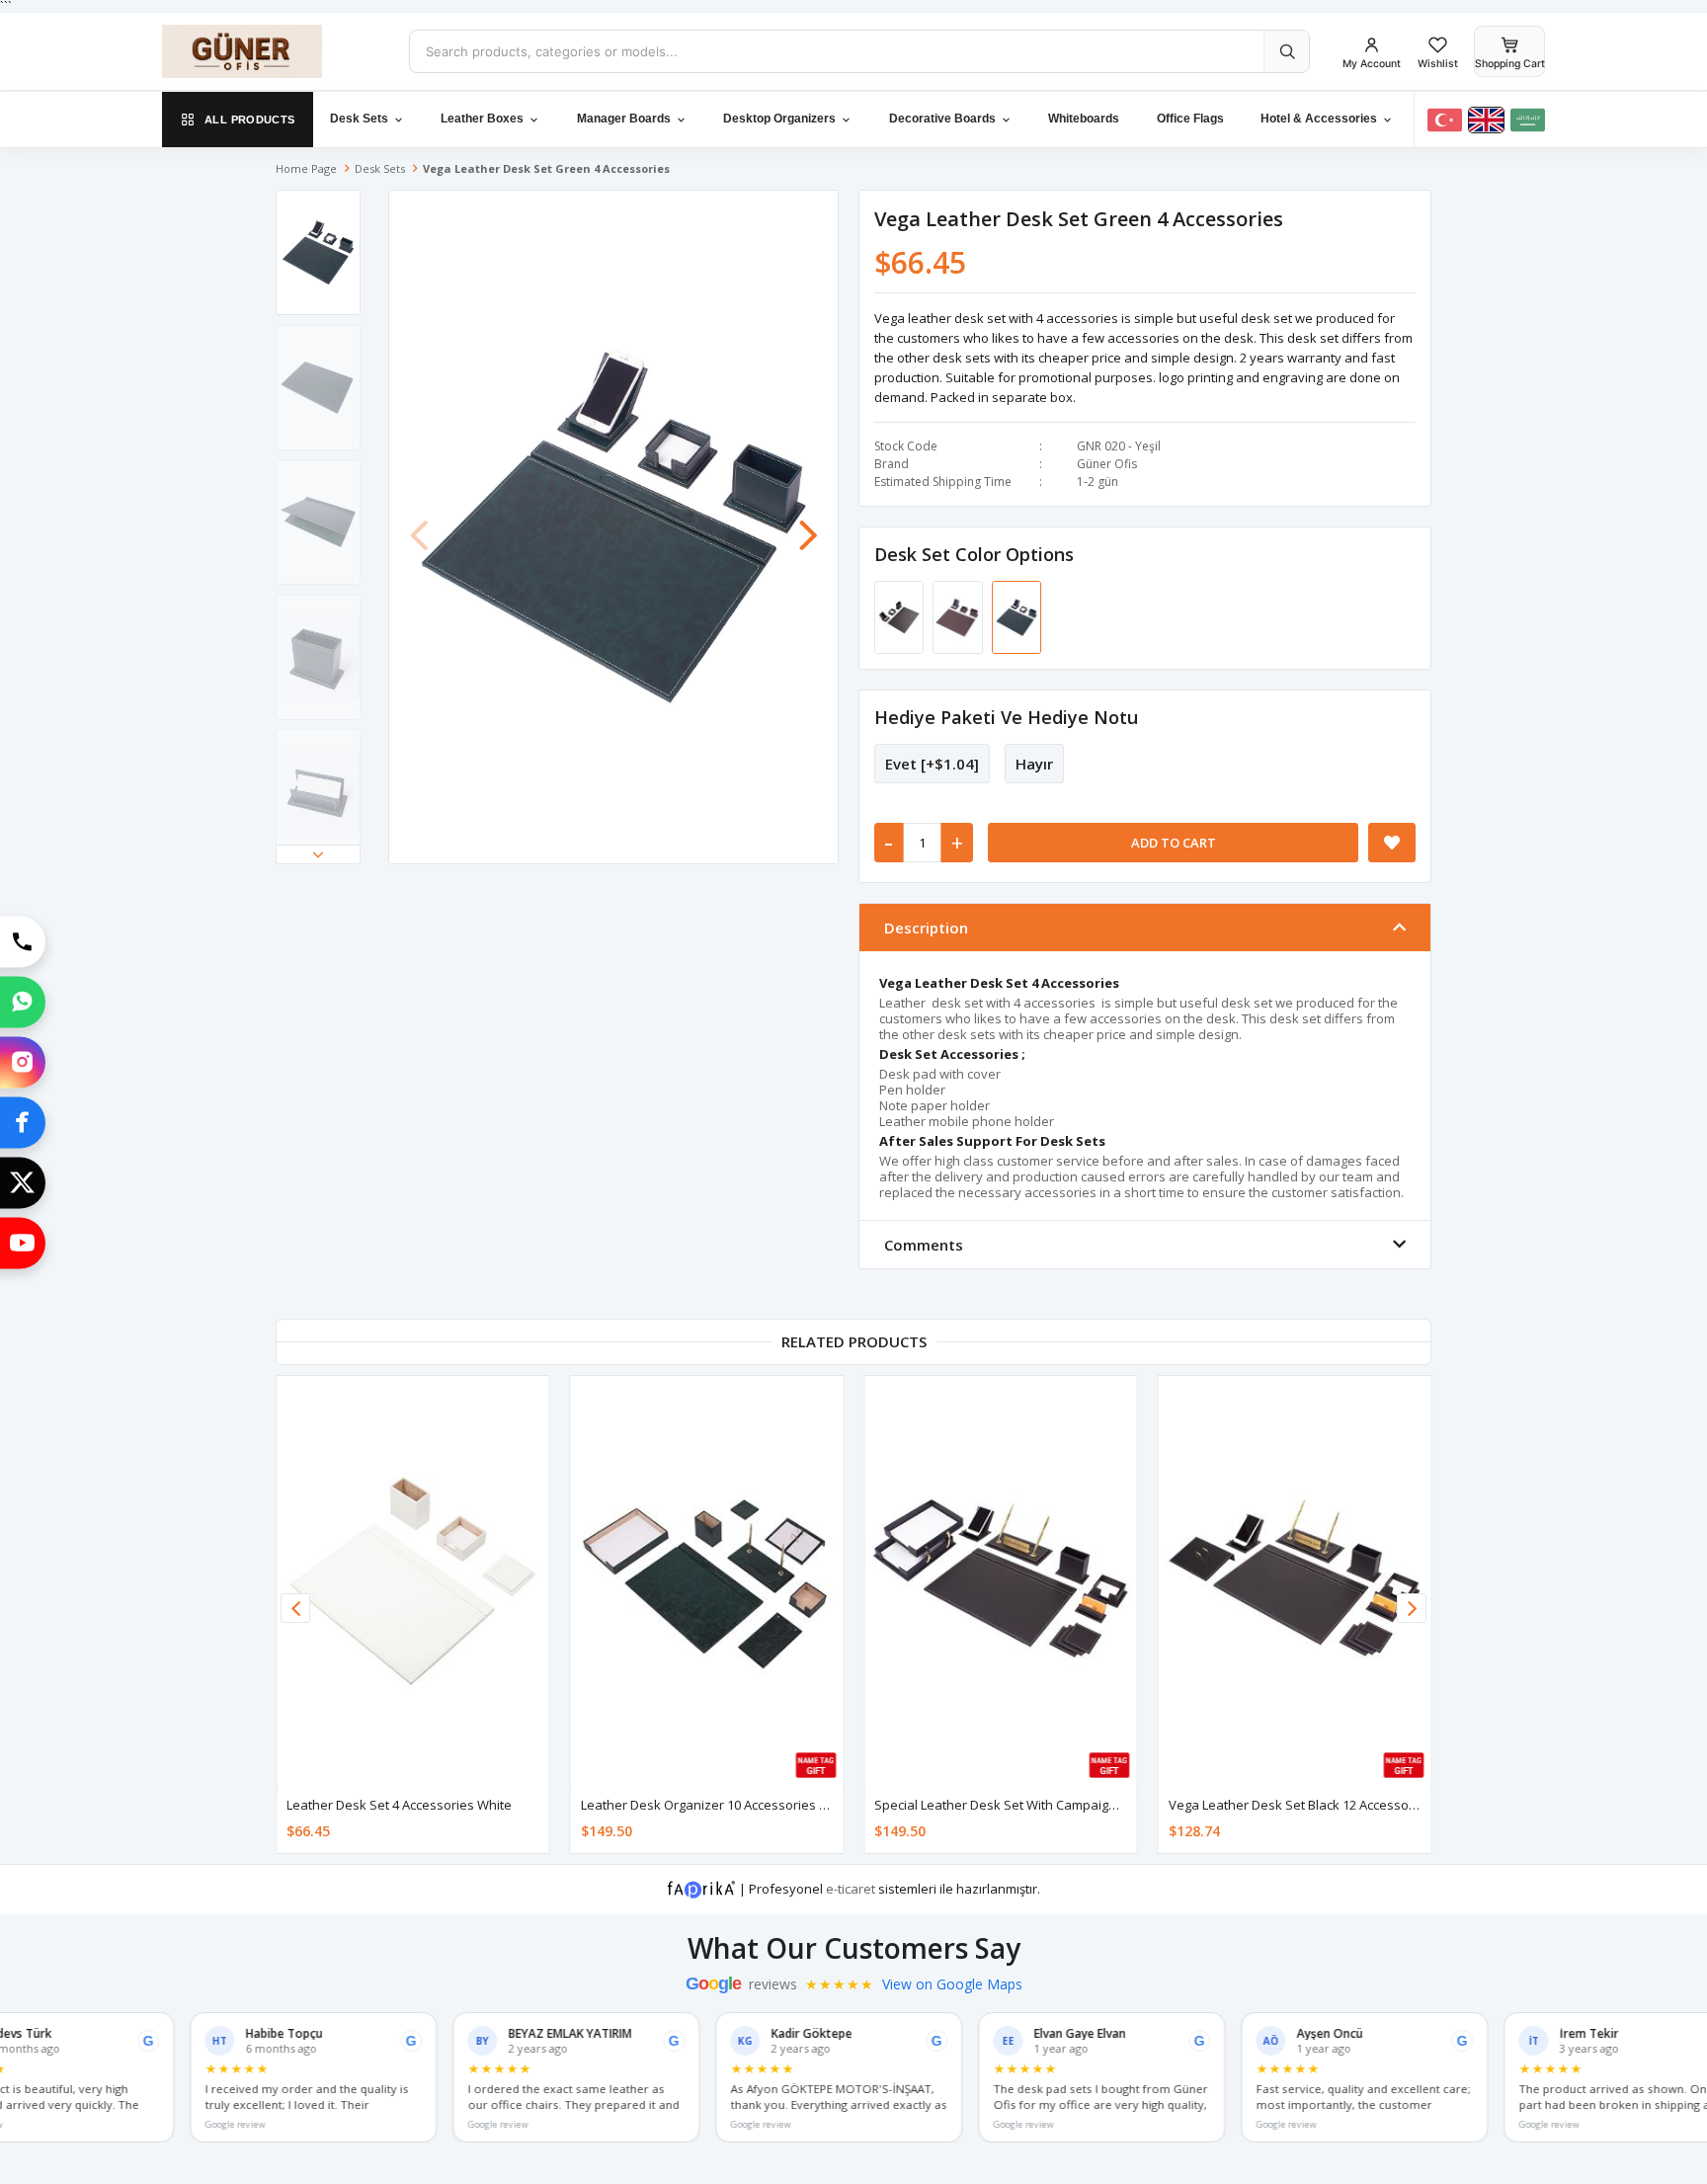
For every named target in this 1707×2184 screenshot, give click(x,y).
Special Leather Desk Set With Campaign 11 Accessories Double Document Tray (1111, 1805)
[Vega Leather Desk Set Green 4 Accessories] (1016, 616)
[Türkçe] (1445, 120)
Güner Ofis (1107, 464)
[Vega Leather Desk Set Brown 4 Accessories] (959, 616)
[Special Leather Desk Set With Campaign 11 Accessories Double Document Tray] (1001, 1580)
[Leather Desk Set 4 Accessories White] (413, 1580)
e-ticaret (851, 1888)
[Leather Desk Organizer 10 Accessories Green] (707, 1580)
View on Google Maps (952, 1984)
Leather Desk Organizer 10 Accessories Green (719, 1805)
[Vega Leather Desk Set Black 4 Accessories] (900, 616)
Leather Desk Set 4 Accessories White (399, 1805)
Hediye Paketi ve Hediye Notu (1006, 717)
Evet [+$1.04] (932, 764)
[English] (1486, 120)
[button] (318, 854)
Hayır (1034, 764)
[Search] (1286, 51)
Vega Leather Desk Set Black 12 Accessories (1300, 1805)
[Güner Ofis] (271, 51)
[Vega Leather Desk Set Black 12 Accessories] (1295, 1580)
